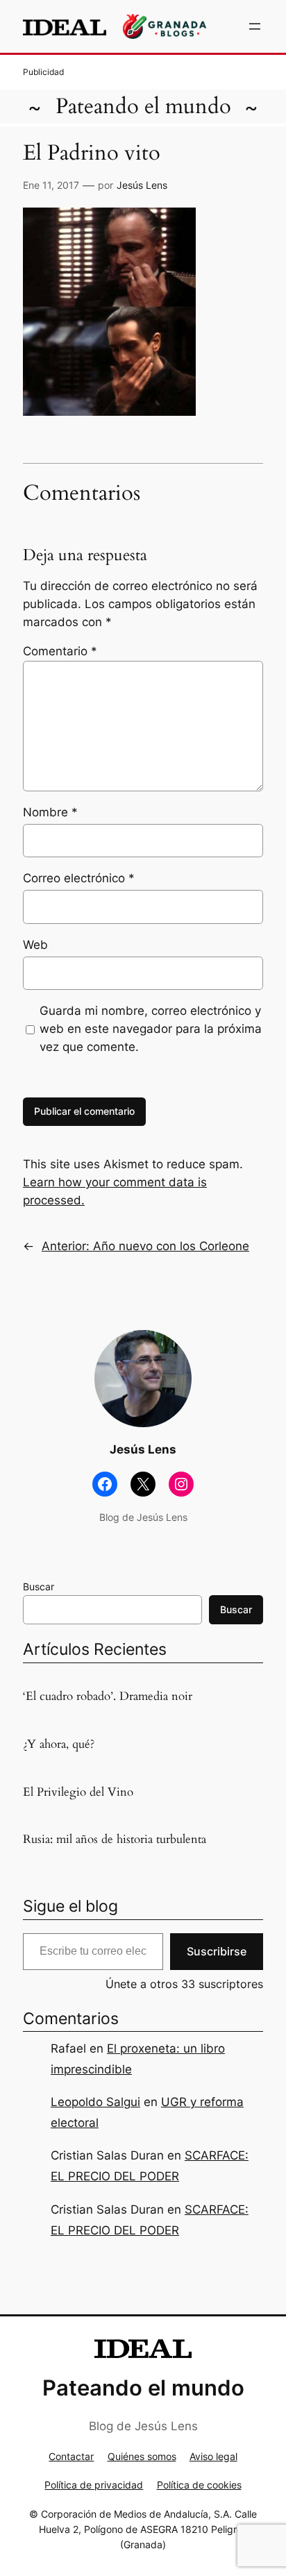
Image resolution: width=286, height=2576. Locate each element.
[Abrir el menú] (255, 26)
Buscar (39, 1586)
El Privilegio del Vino (78, 1792)
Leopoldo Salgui (95, 2102)
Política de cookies (199, 2485)
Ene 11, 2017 (51, 185)
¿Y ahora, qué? (59, 1744)
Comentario (60, 651)
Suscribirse (217, 1951)
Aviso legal (213, 2456)
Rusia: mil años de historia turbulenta (115, 1840)
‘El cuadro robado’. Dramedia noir (108, 1697)
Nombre (50, 812)
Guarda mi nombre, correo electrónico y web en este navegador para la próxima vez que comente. (151, 1029)
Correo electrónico (79, 878)
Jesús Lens (142, 185)
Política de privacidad (94, 2485)
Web (35, 945)
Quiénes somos (142, 2456)
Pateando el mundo (143, 106)
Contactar (71, 2456)
